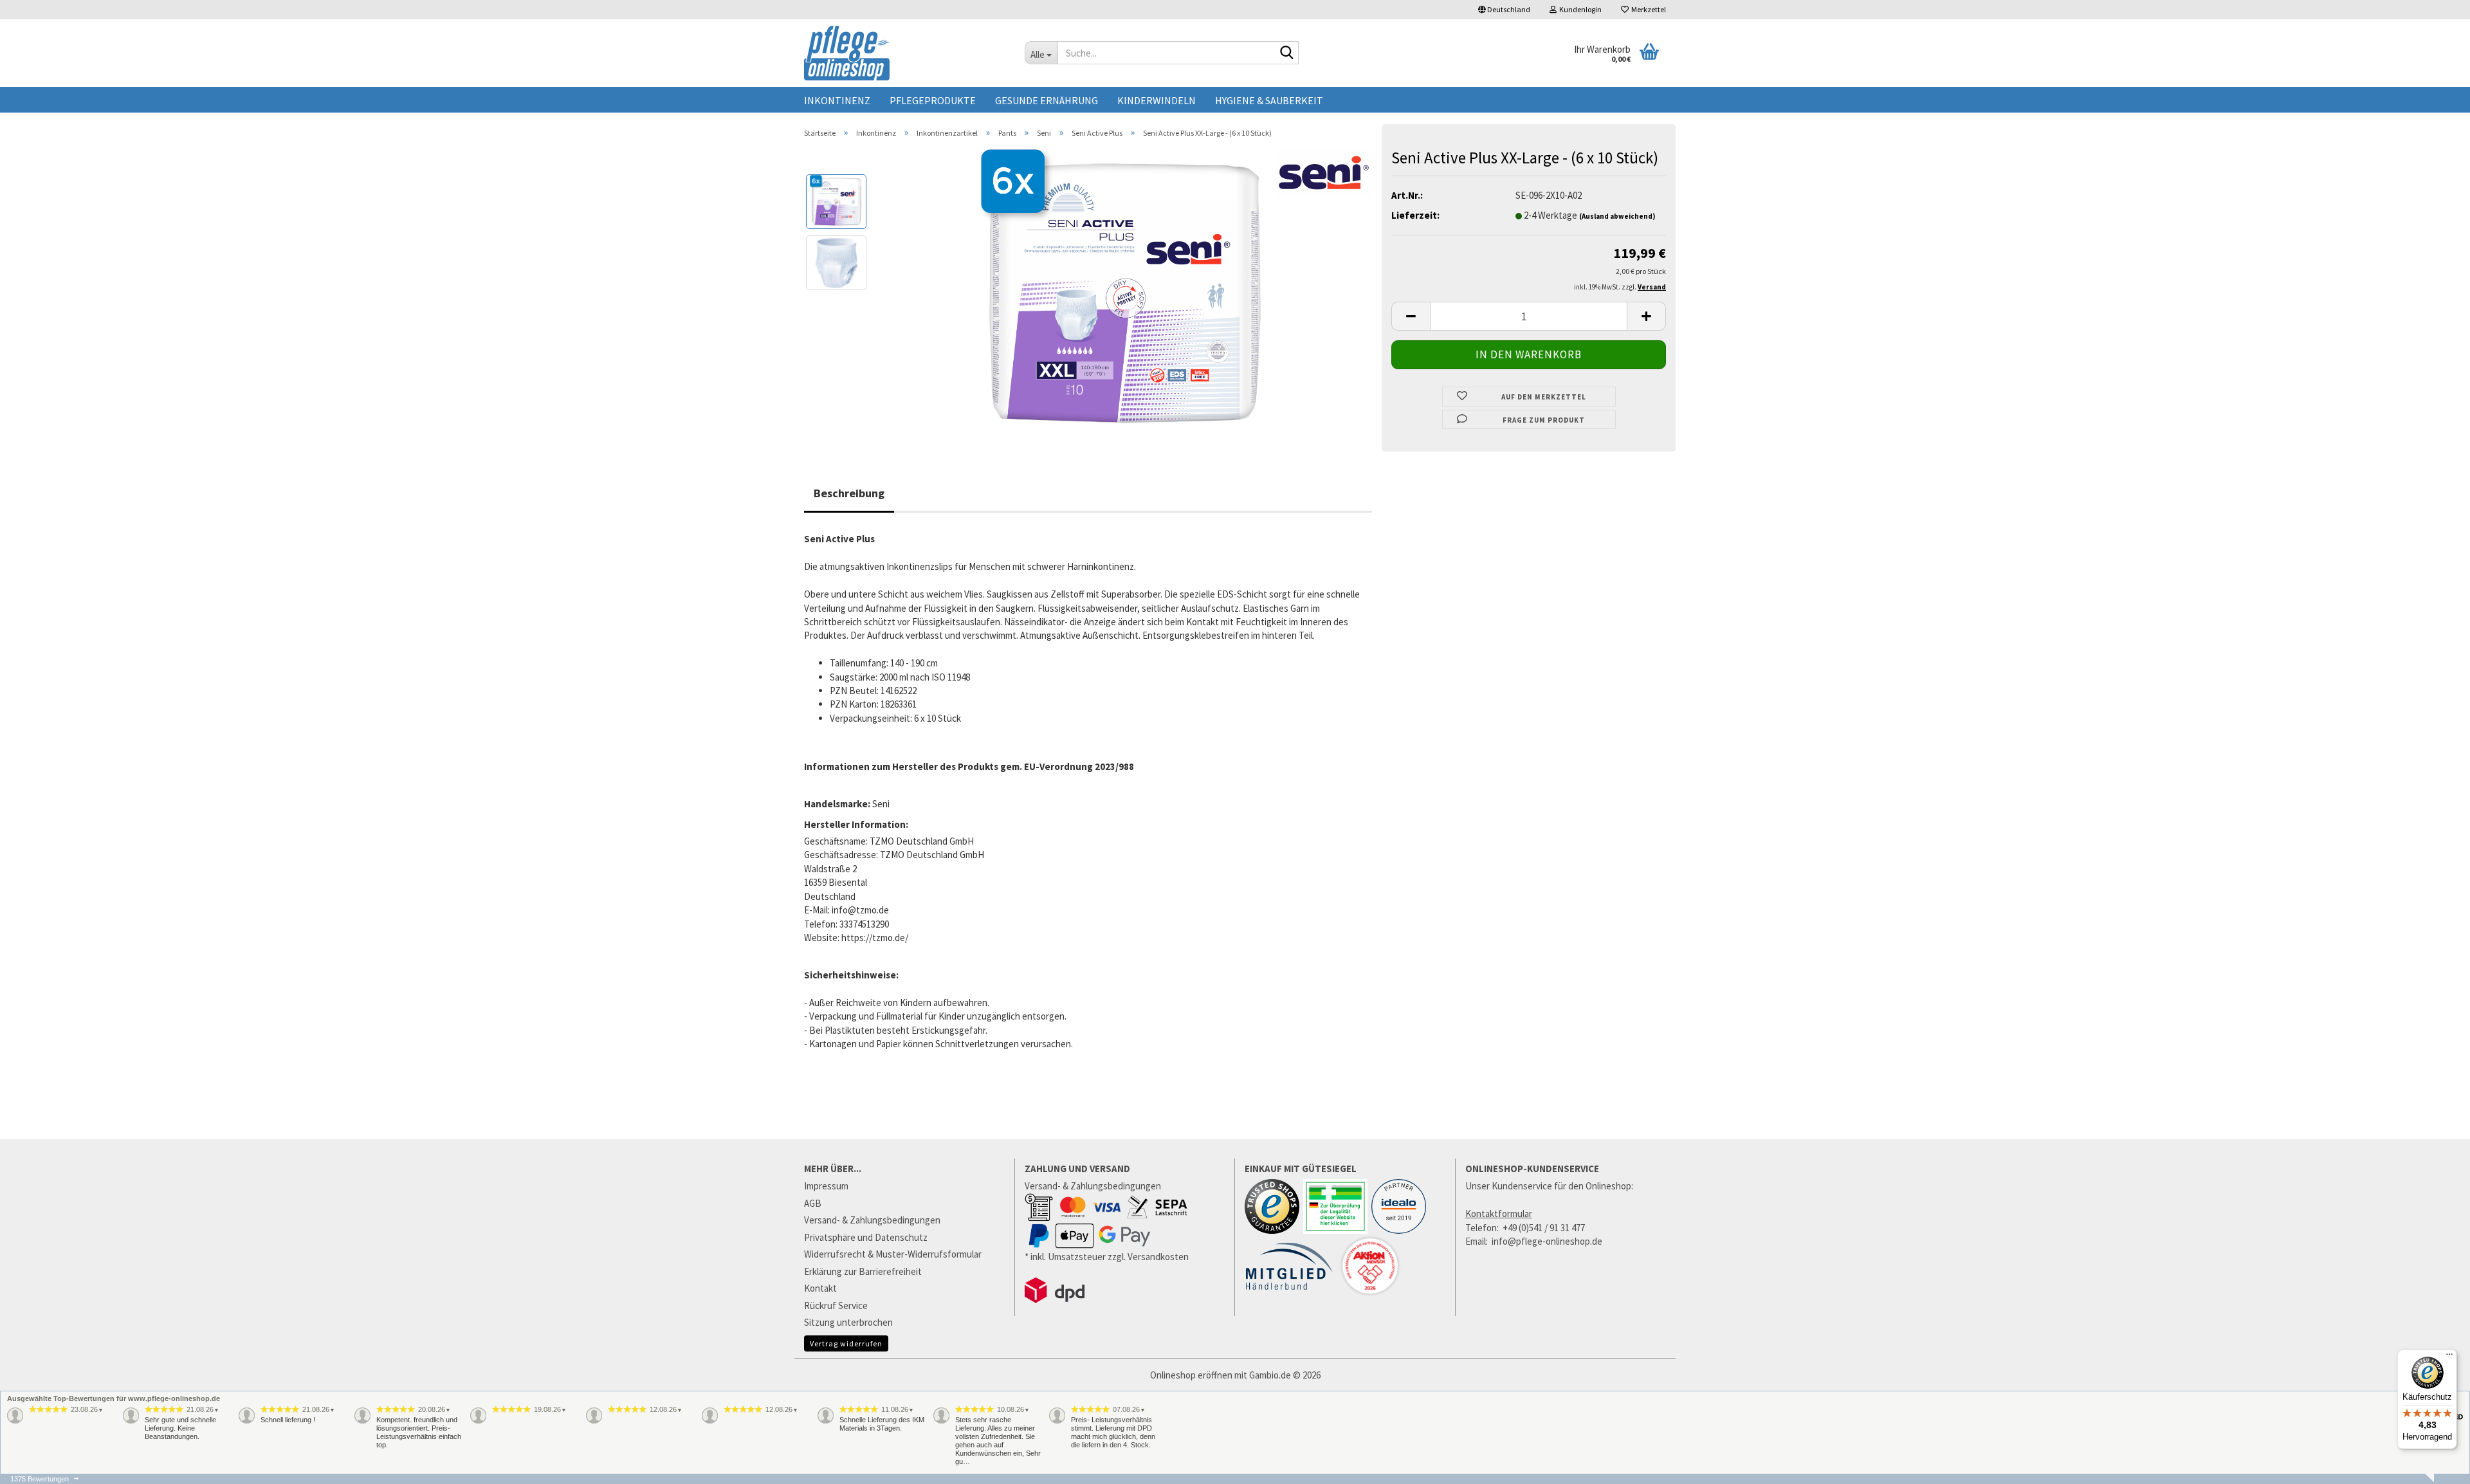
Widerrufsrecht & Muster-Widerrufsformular (893, 1254)
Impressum (826, 1186)
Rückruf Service (836, 1305)
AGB (813, 1203)
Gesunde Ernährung (1047, 100)
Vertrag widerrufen (846, 1343)
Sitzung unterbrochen (848, 1322)
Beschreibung (849, 493)
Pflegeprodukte (933, 100)
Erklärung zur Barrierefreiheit (863, 1271)
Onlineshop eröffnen (1191, 1375)
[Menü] (2449, 1357)
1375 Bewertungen (40, 1479)
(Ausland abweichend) (1617, 216)
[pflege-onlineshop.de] (905, 53)
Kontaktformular (1499, 1214)
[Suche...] (1286, 53)
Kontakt (820, 1288)
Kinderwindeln (1157, 100)
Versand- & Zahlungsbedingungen (872, 1220)
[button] (1504, 10)
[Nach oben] (2435, 1478)
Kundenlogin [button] (1579, 9)
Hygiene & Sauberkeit (1269, 100)
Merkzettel (1647, 9)
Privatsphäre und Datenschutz (866, 1237)
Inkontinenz (837, 100)
